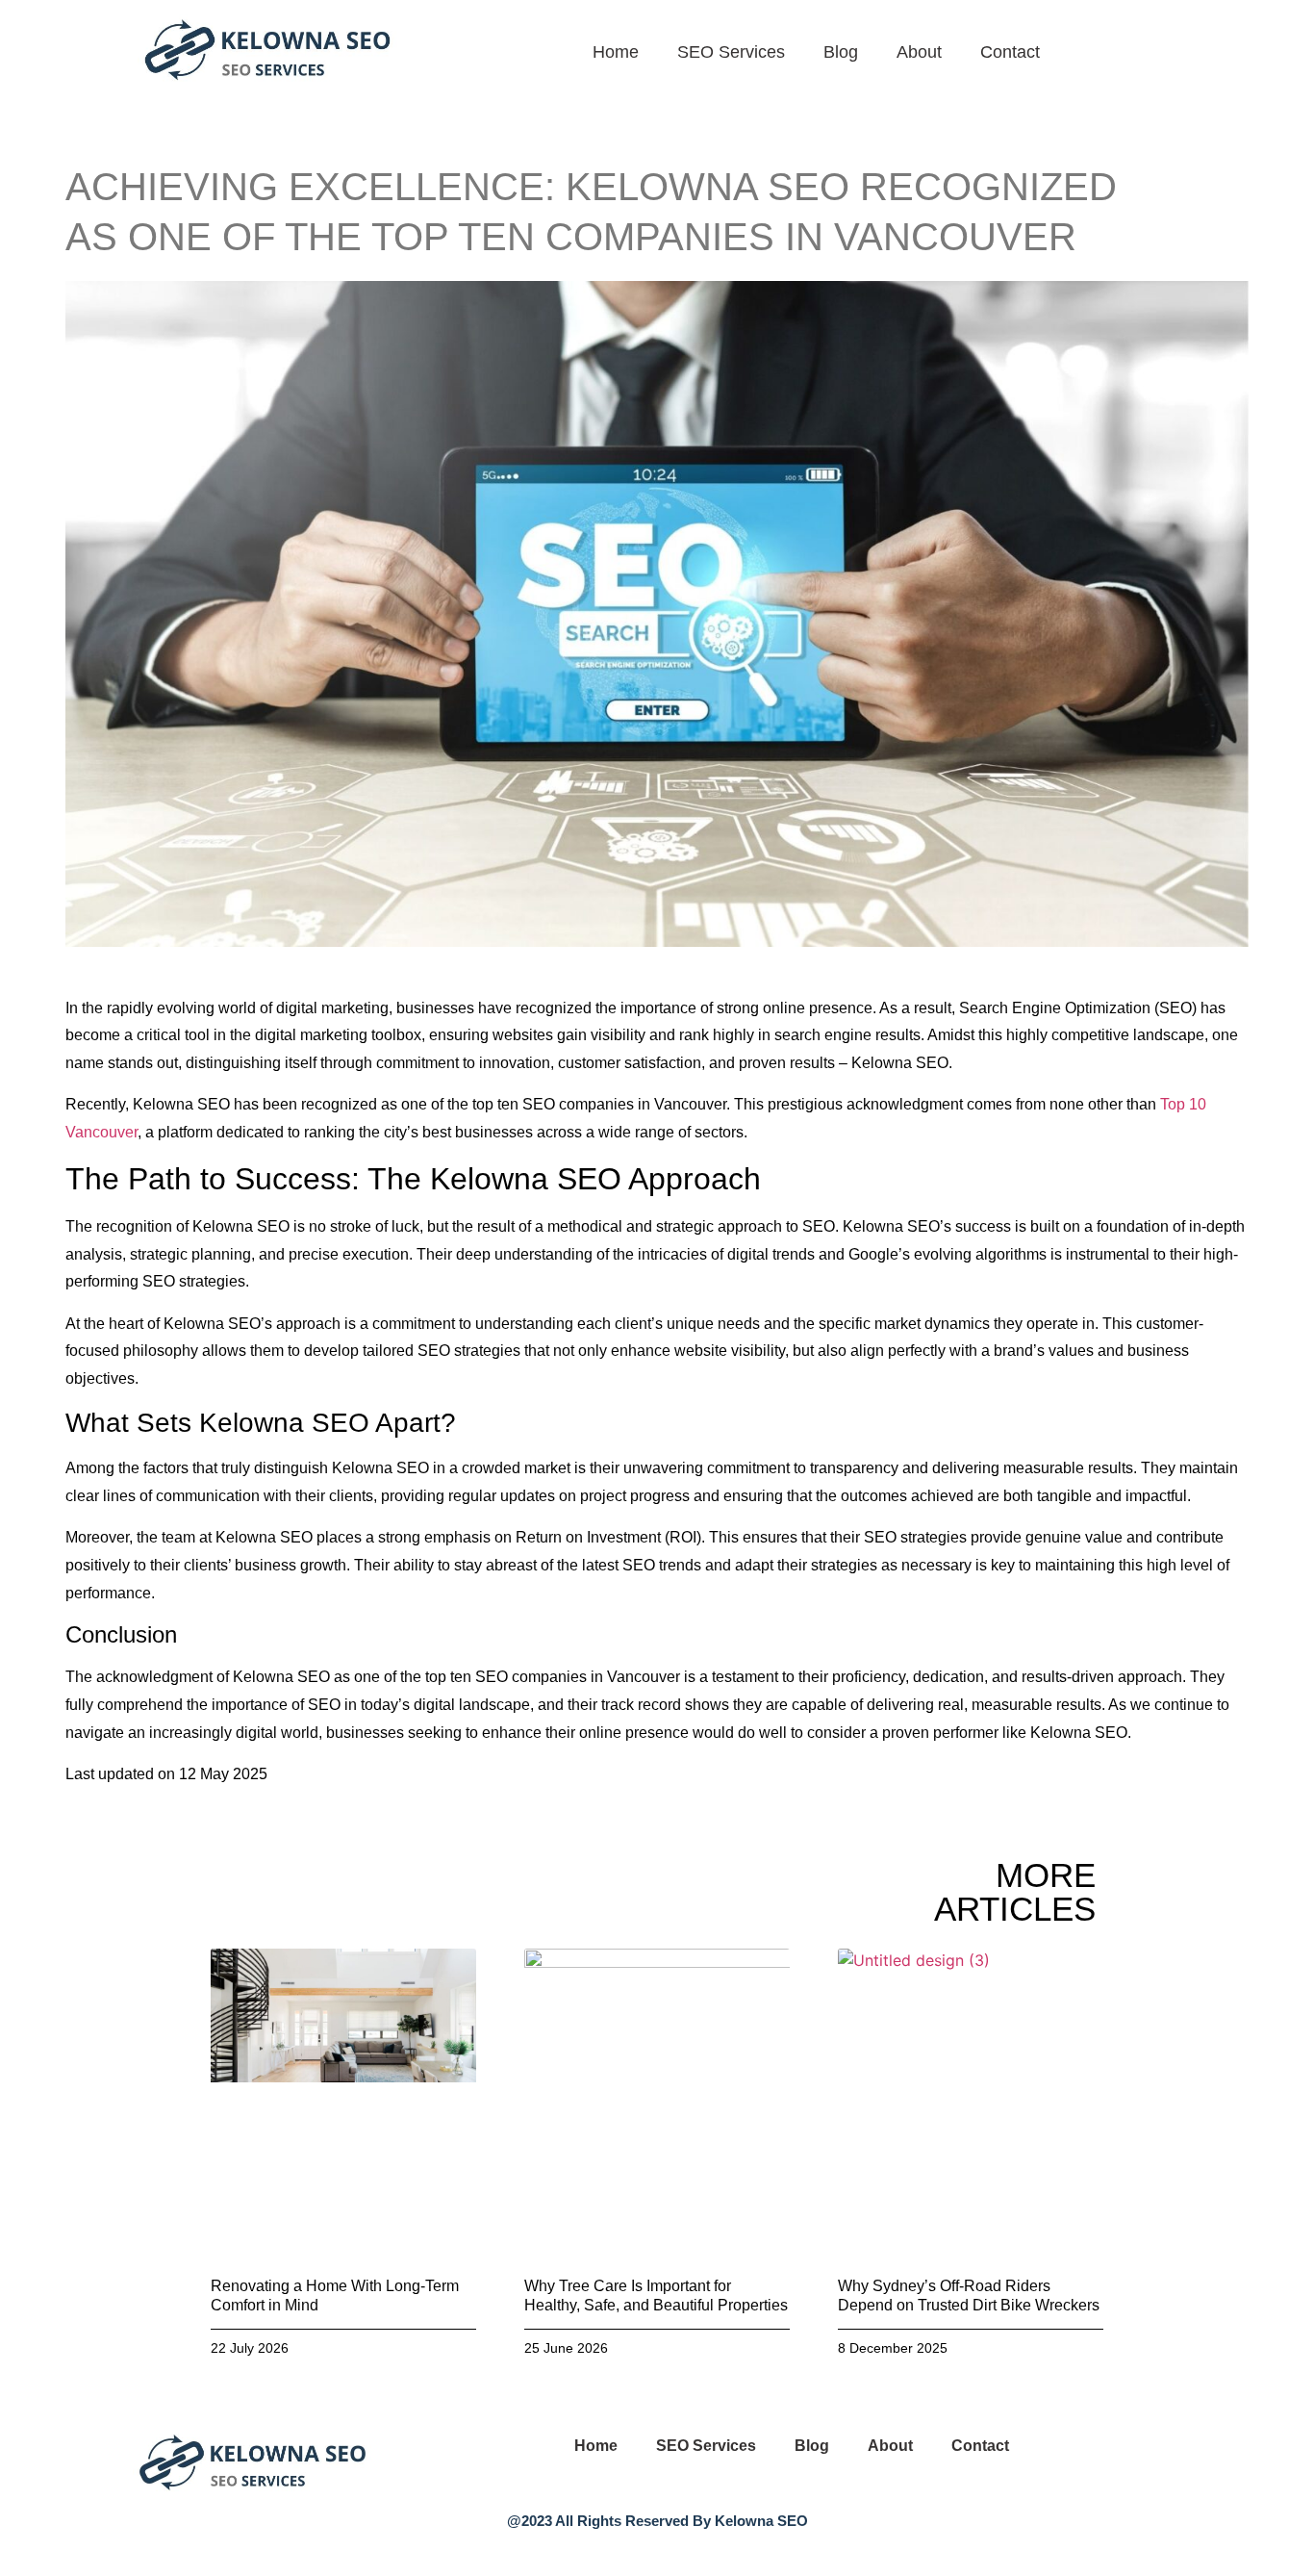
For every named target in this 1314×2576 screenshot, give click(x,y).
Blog (841, 52)
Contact (1010, 52)
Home (616, 52)
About (919, 52)
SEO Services (731, 52)
